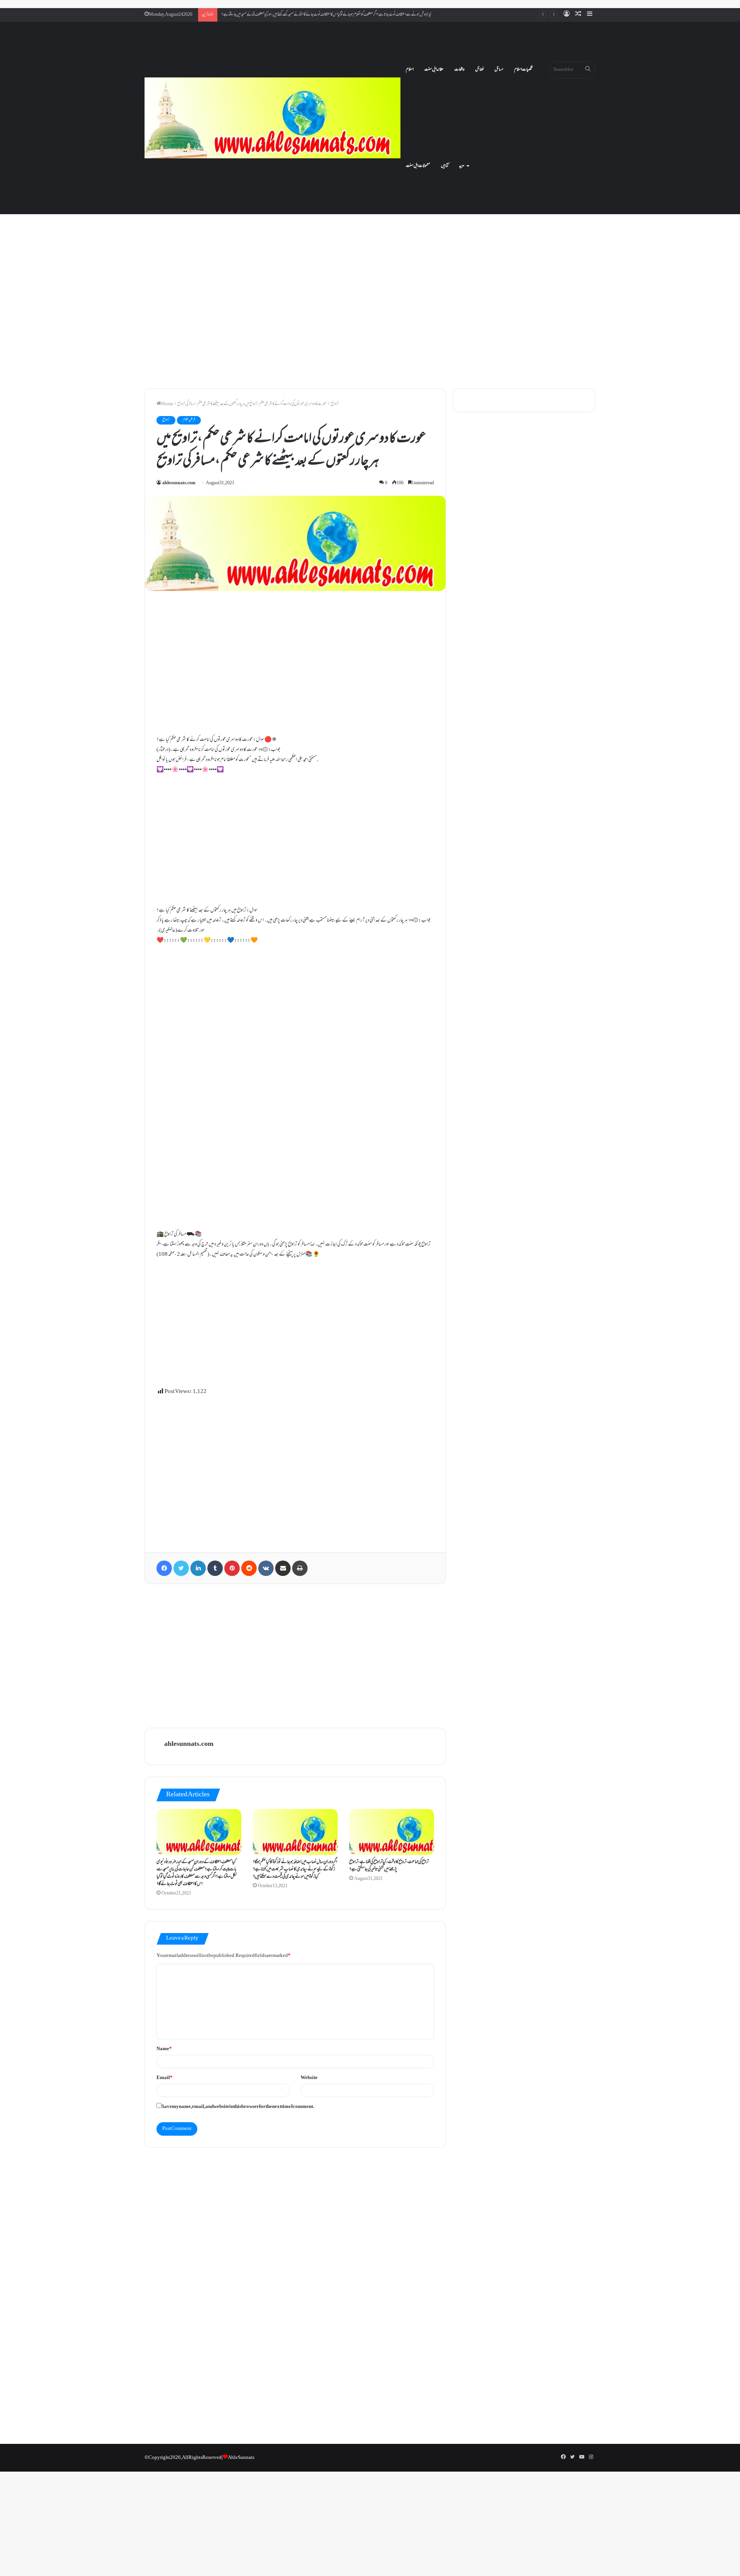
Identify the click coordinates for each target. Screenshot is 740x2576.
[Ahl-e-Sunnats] (272, 118)
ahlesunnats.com (179, 483)
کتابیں (445, 166)
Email (165, 2078)
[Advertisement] (370, 316)
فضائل (479, 70)
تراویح (335, 404)
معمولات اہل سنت (418, 166)
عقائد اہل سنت (434, 70)
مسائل (499, 70)
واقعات (459, 70)
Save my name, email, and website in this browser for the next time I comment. (238, 2107)
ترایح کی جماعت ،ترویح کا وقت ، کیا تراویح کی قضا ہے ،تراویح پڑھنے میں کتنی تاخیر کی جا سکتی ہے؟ (389, 1866)
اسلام (410, 70)
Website (309, 2078)
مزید (462, 166)
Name (164, 2049)
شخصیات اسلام (523, 70)
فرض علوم (189, 420)
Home (167, 404)
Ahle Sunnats (241, 2458)
